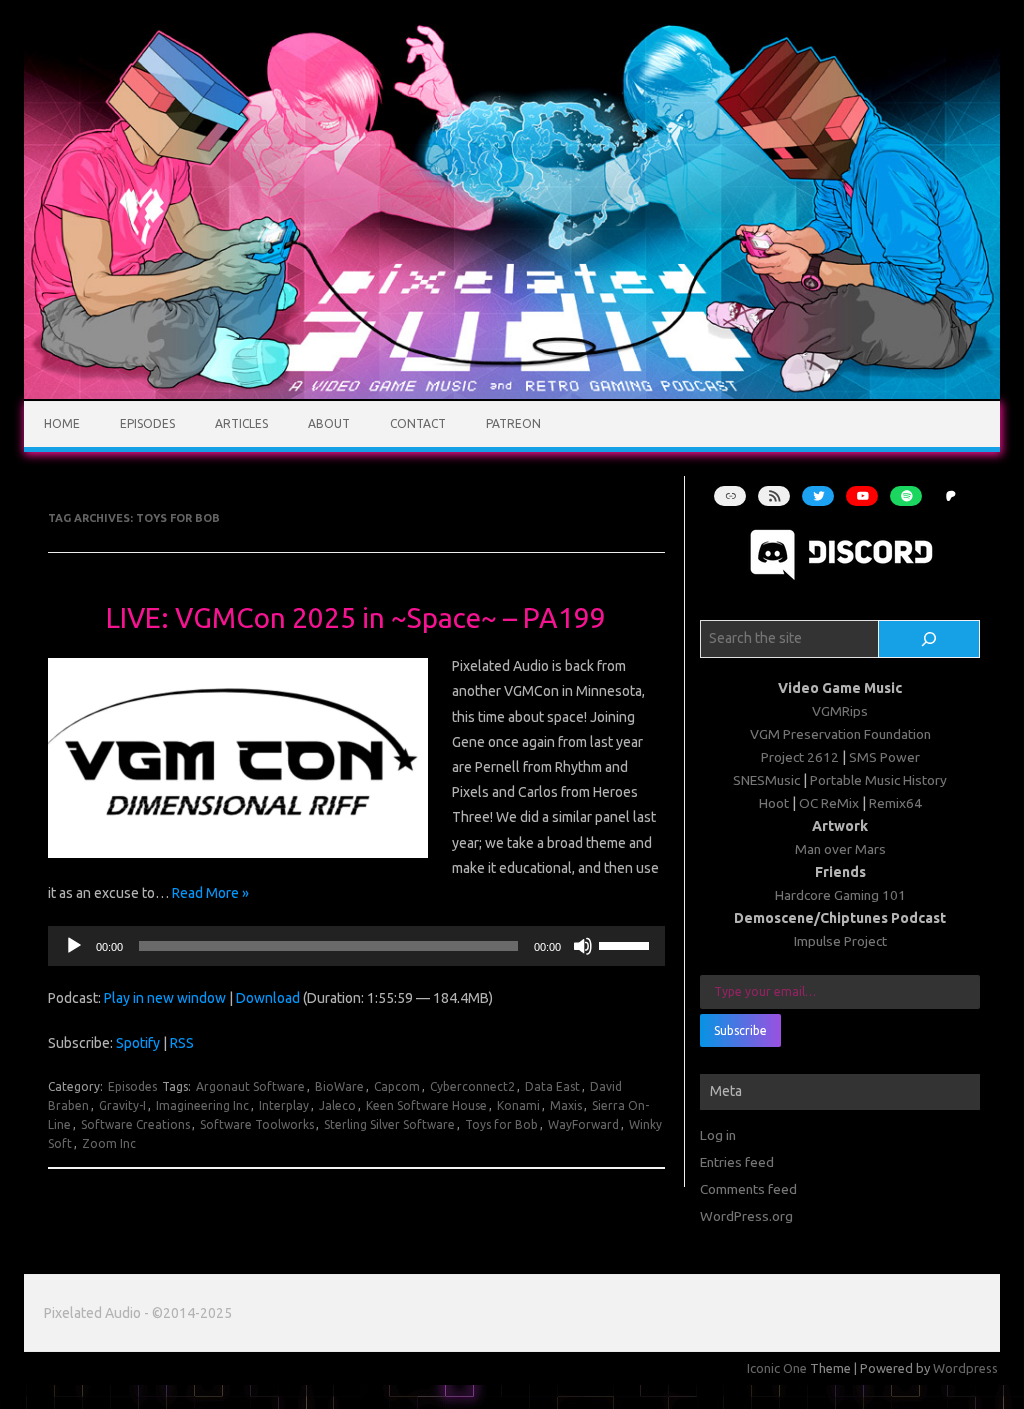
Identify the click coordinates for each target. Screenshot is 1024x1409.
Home (62, 423)
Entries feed (737, 1162)
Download (268, 998)
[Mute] (583, 946)
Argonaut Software (250, 1086)
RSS (182, 1043)
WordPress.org (746, 1216)
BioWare (339, 1086)
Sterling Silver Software (389, 1124)
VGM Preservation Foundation (840, 734)
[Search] (929, 639)
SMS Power (884, 757)
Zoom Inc (109, 1143)
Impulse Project (840, 941)
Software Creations (135, 1124)
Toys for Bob (501, 1124)
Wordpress (965, 1368)
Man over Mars (840, 849)
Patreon (513, 423)
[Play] (74, 946)
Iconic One (777, 1368)
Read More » (210, 893)
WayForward (583, 1124)
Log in (718, 1135)
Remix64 (895, 803)
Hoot (774, 803)
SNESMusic (766, 780)
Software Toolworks (257, 1124)
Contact (418, 423)
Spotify (138, 1043)
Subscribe (740, 1030)
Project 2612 (800, 757)
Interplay (284, 1105)
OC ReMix (829, 803)
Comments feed (748, 1189)
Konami (518, 1105)
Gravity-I (122, 1105)
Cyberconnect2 (472, 1086)
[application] (356, 946)
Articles (241, 423)
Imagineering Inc (202, 1105)
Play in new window (165, 998)
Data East (552, 1086)
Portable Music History (878, 780)
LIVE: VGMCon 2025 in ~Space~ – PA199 (356, 617)
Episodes (147, 423)
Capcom (397, 1086)
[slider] (627, 944)
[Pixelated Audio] (512, 394)
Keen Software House (426, 1105)
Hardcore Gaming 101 (840, 895)
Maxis (566, 1105)
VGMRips (840, 711)
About (329, 423)
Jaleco (337, 1105)
